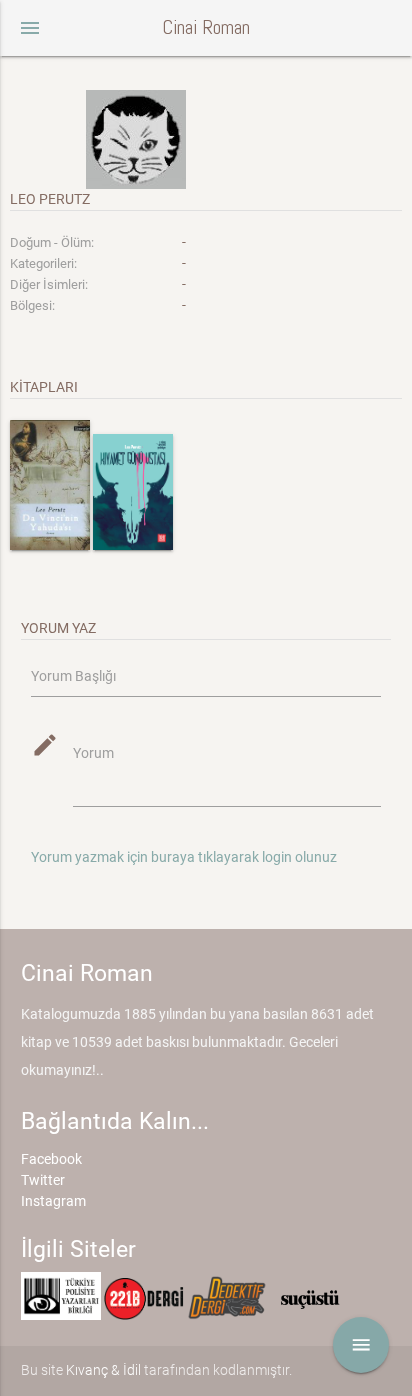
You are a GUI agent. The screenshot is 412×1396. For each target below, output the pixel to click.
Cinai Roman (206, 27)
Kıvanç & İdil (103, 1370)
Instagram (53, 1201)
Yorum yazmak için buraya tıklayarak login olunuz (184, 857)
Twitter (43, 1180)
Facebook (51, 1159)
